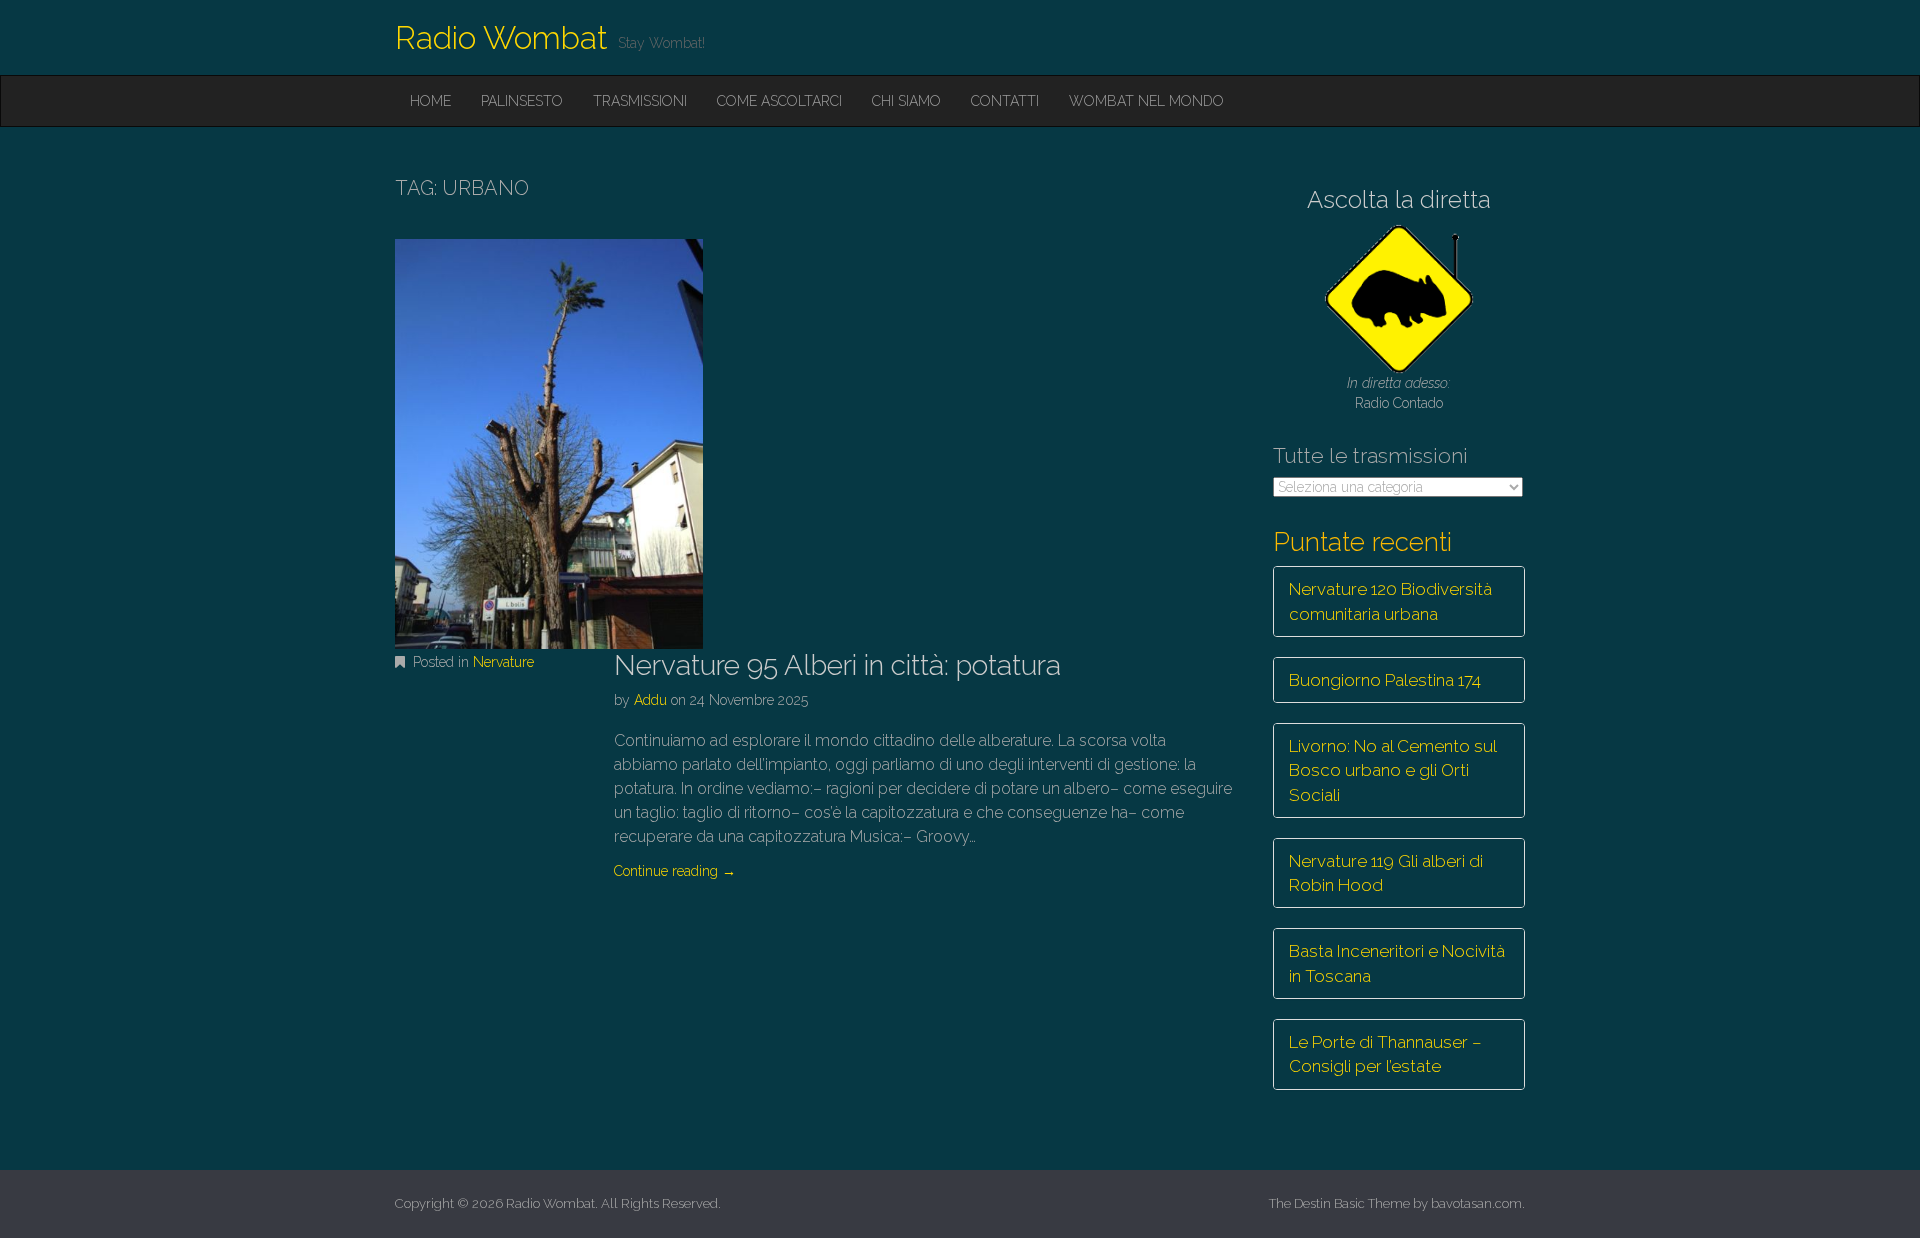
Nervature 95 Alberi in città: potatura (837, 665)
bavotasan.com (1476, 1203)
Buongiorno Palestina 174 (1385, 680)
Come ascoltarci (779, 101)
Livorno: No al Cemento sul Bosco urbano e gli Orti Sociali (1393, 770)
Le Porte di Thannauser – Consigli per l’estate (1385, 1054)
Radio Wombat (501, 37)
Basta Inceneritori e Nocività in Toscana (1397, 963)
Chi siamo (906, 101)
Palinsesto (522, 101)
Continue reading (675, 871)
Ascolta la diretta (1399, 199)
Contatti (1005, 101)
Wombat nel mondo (1146, 101)
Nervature (503, 662)
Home (430, 101)
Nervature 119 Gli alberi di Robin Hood (1386, 873)
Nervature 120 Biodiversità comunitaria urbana (1390, 601)
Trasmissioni (640, 101)
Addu (650, 700)
